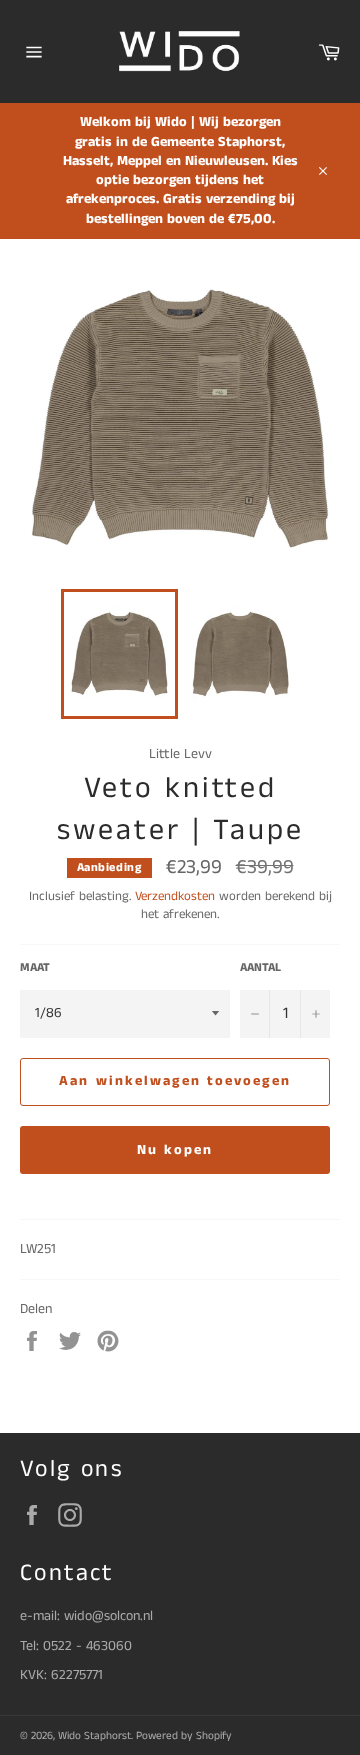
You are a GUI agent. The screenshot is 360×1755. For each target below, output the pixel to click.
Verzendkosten (175, 896)
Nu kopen (175, 1150)
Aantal (260, 968)
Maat (35, 968)
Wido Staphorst (94, 1736)
